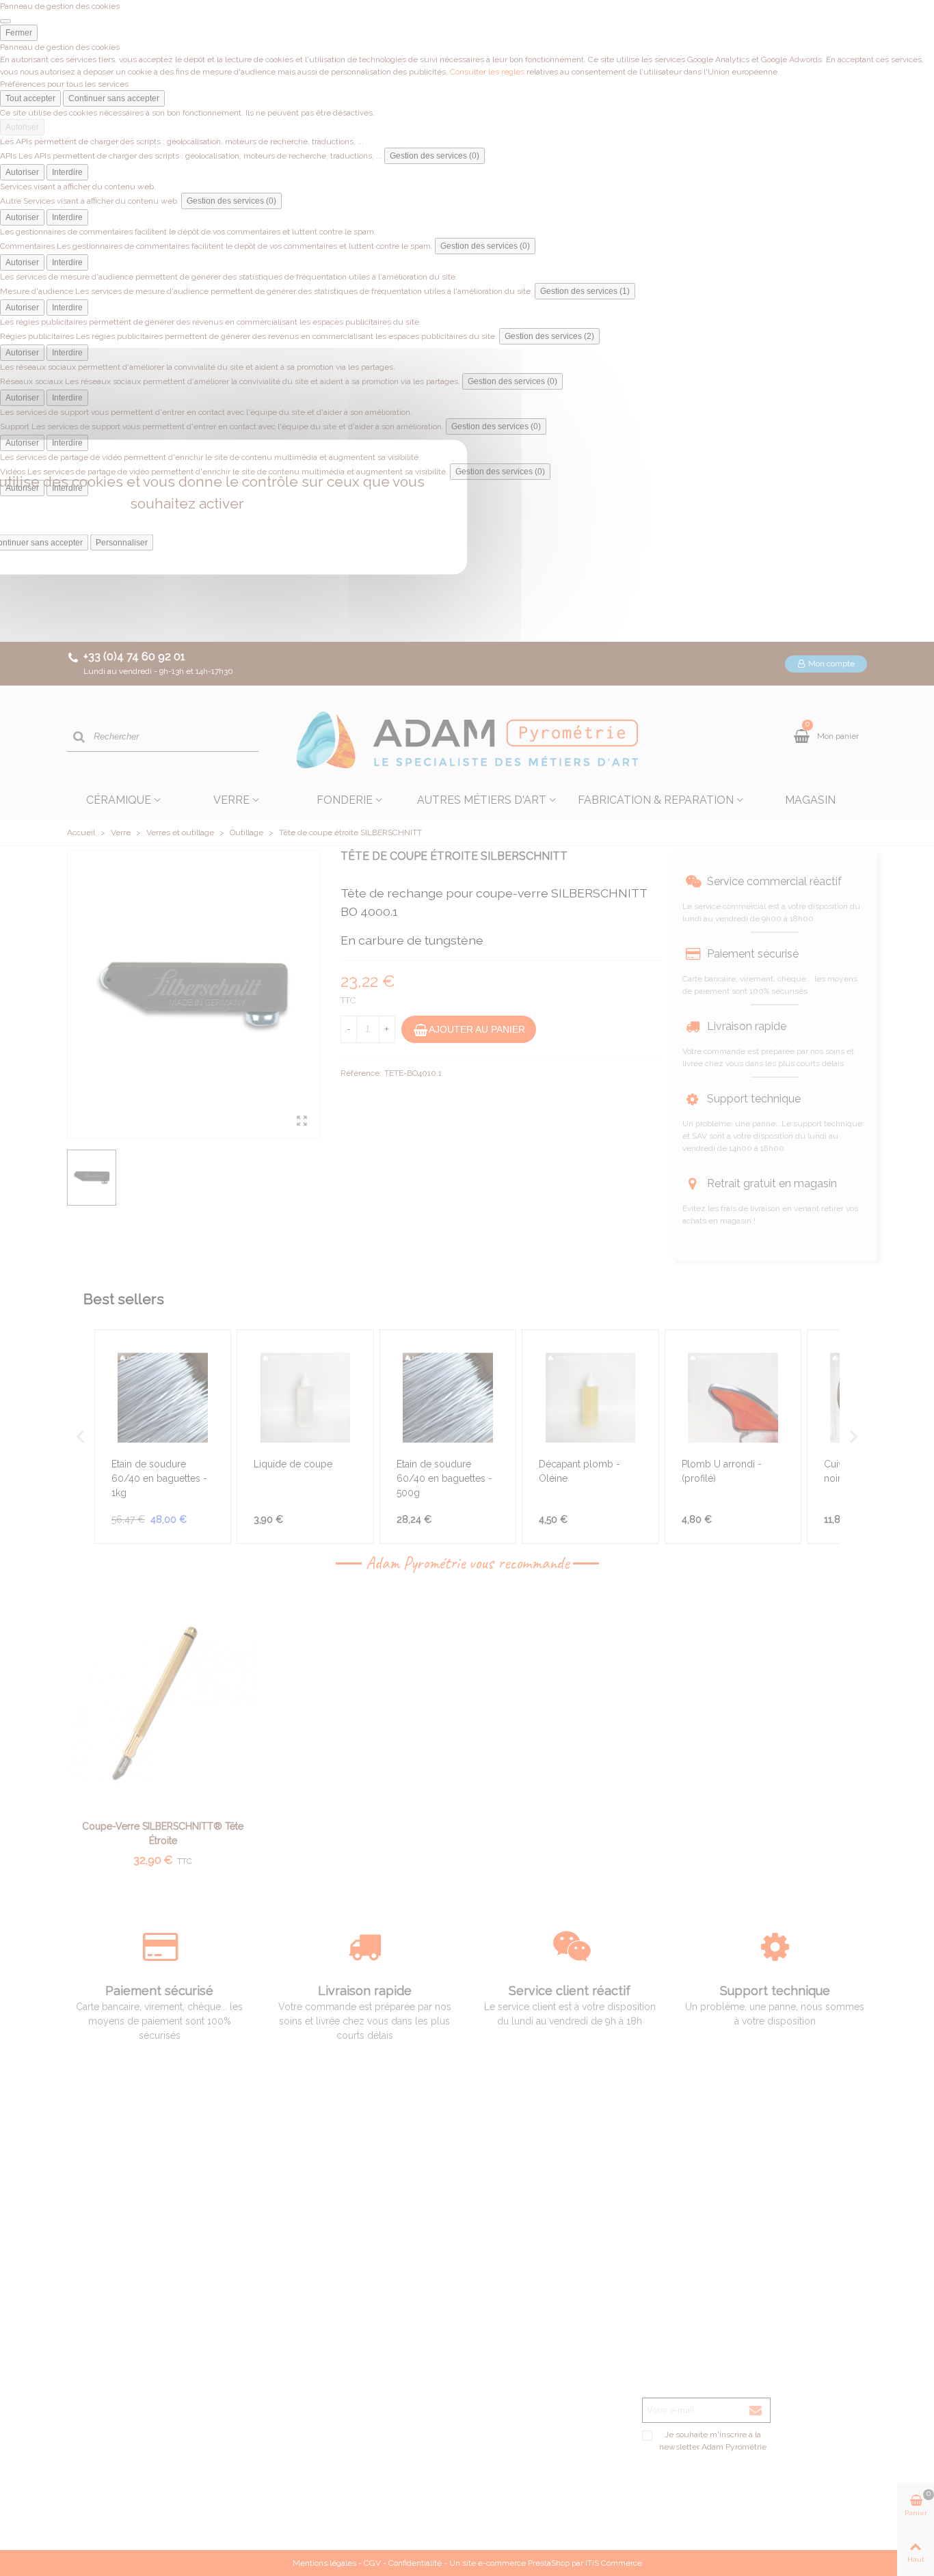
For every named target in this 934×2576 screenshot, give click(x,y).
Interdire (67, 172)
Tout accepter (30, 98)
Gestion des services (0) (435, 156)
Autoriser (22, 127)
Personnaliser (122, 543)
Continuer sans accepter (114, 98)
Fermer (19, 33)
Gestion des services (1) (585, 291)
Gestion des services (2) (549, 336)
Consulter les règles (487, 72)
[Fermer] (5, 21)
